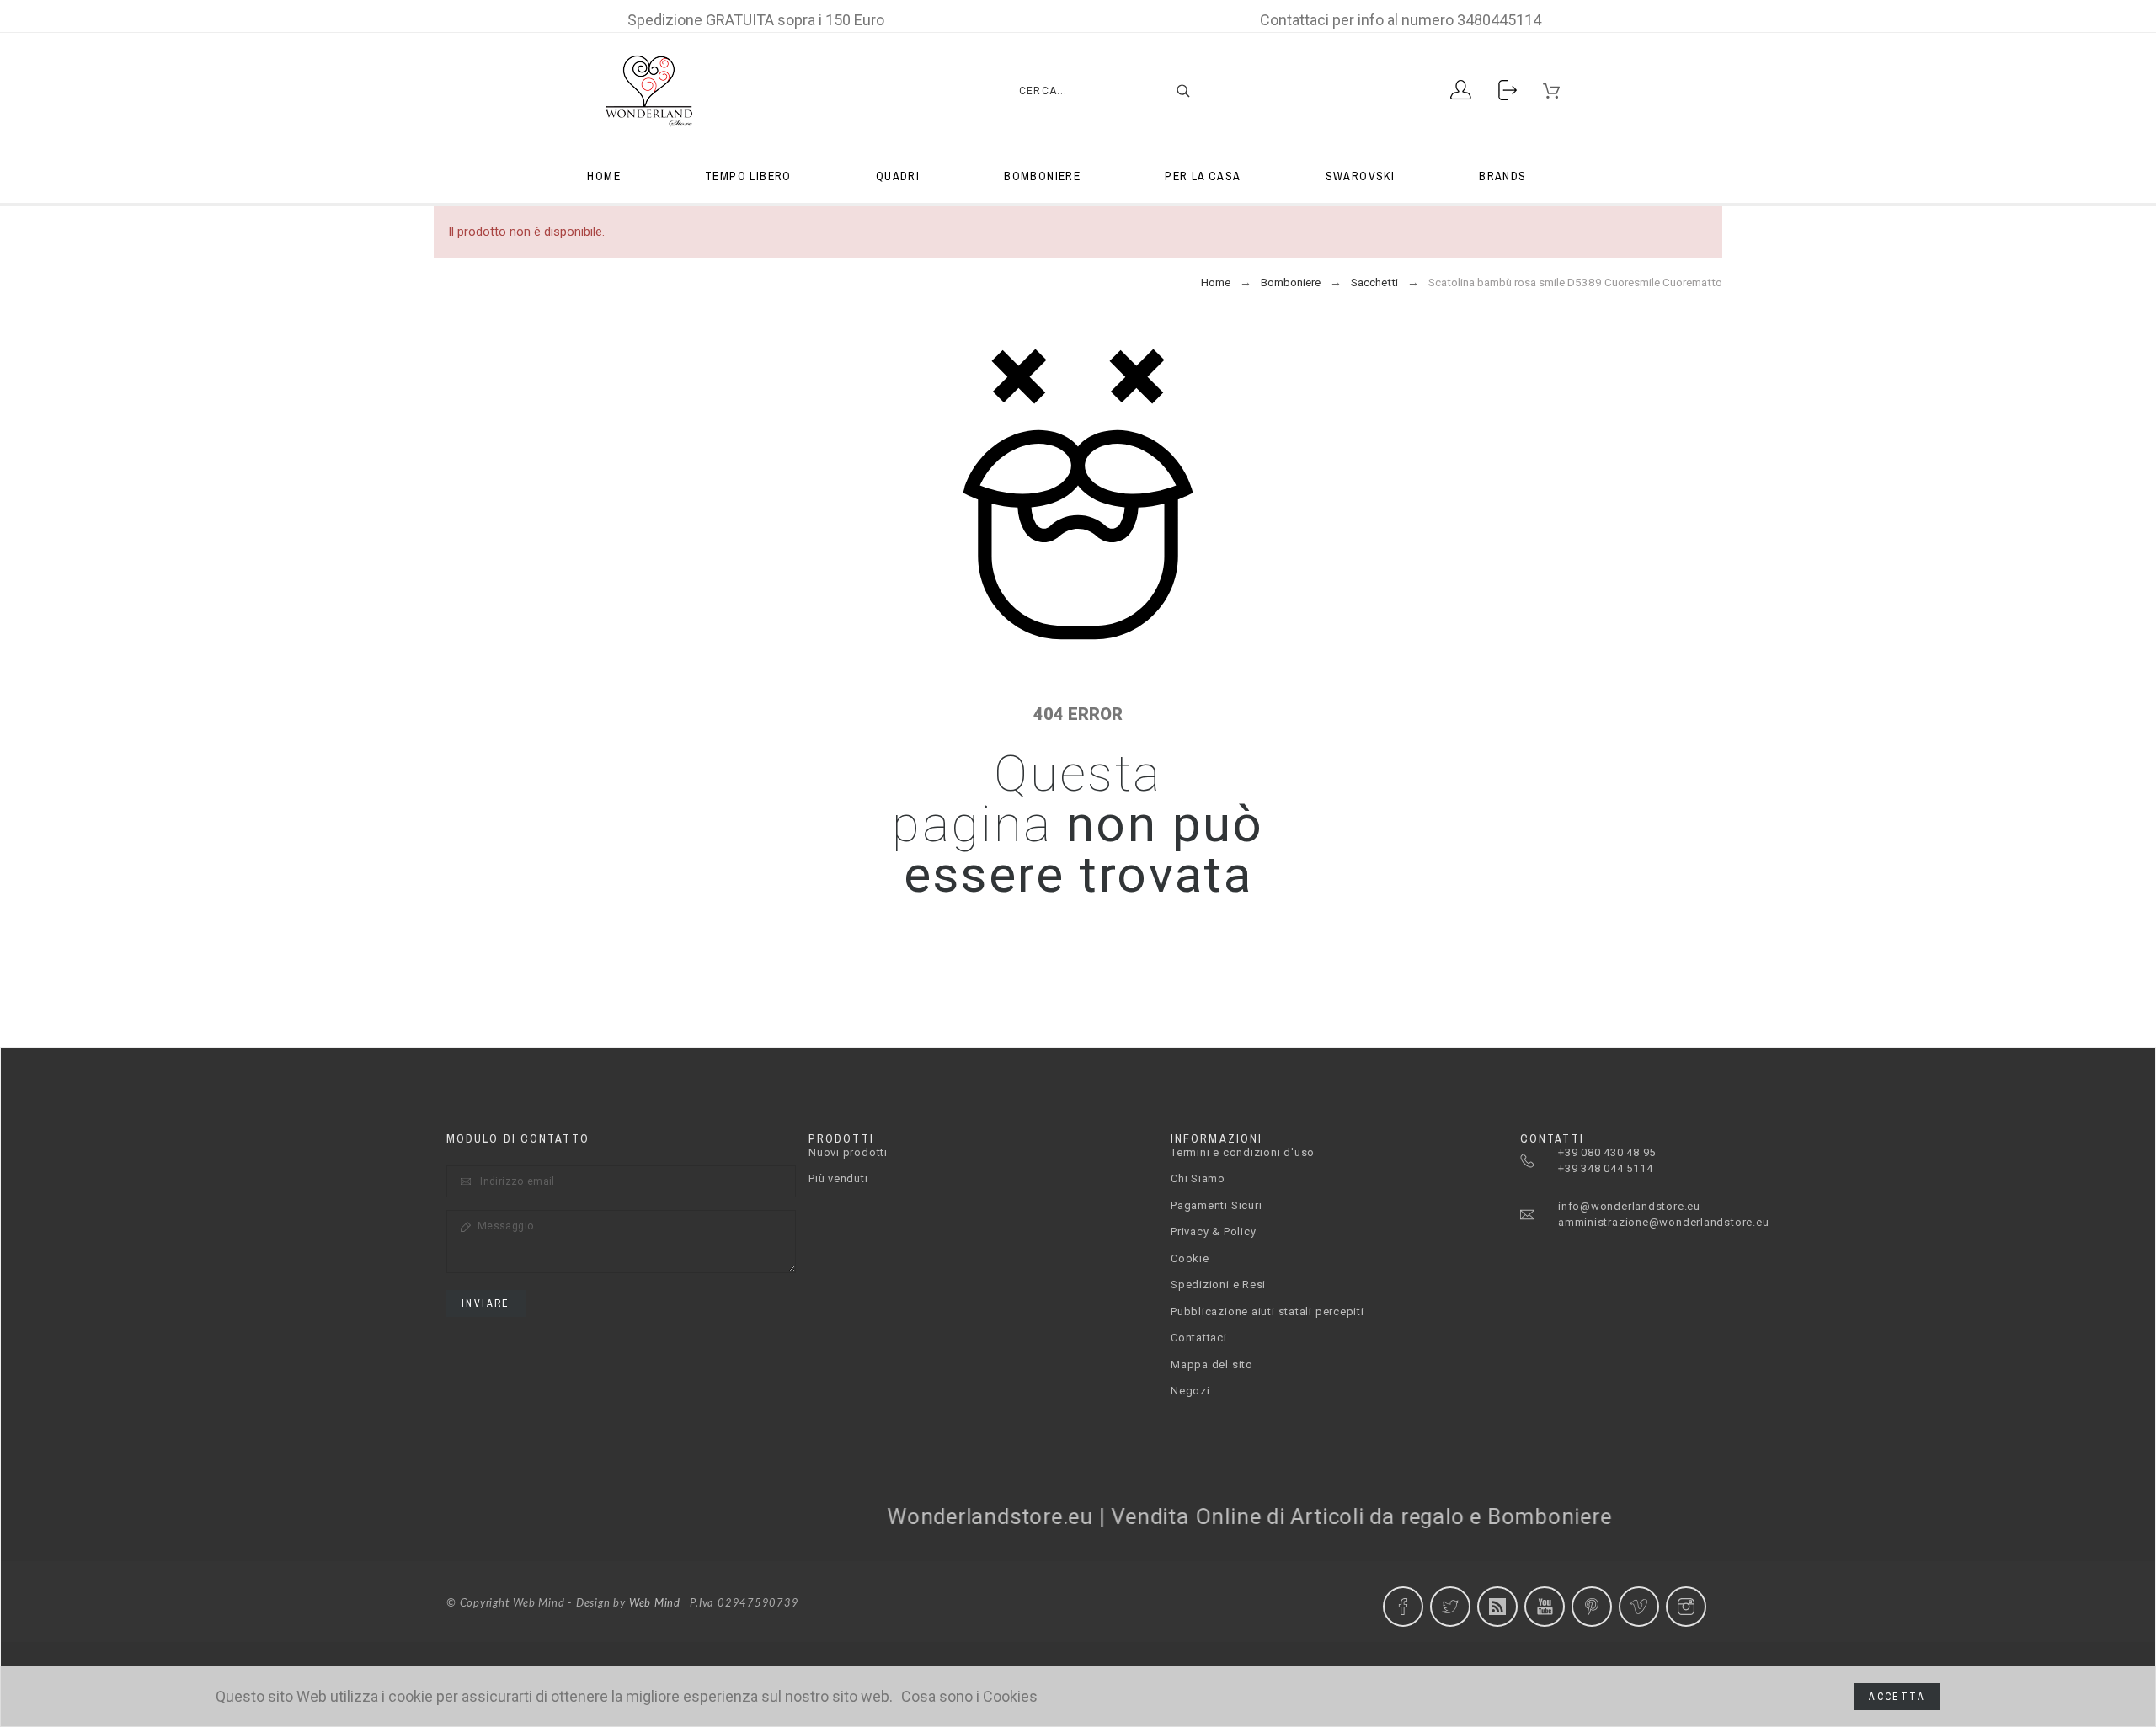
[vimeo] (1639, 1607)
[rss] (1497, 1607)
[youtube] (1545, 1607)
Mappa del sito (1212, 1365)
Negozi (1190, 1391)
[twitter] (1450, 1607)
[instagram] (1686, 1607)
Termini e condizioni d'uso (1243, 1152)
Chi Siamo (1198, 1178)
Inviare (486, 1303)
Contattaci (1199, 1338)
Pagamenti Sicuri (1216, 1205)
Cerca (1175, 91)
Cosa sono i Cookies (969, 1697)
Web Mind (655, 1604)
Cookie (1190, 1258)
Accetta (1897, 1697)
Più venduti (838, 1178)
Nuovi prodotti (848, 1152)
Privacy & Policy (1213, 1231)
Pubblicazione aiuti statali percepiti (1267, 1311)
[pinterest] (1592, 1607)
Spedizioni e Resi (1218, 1285)
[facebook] (1403, 1607)
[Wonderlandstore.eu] (648, 91)
